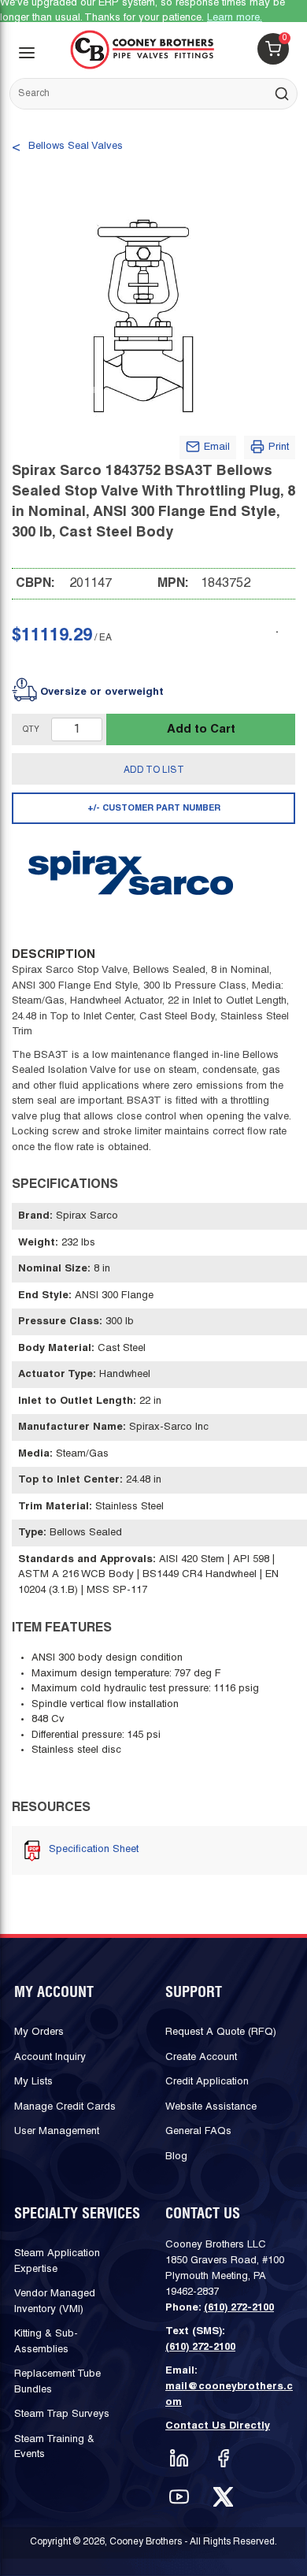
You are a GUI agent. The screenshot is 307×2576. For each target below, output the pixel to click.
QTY (31, 730)
